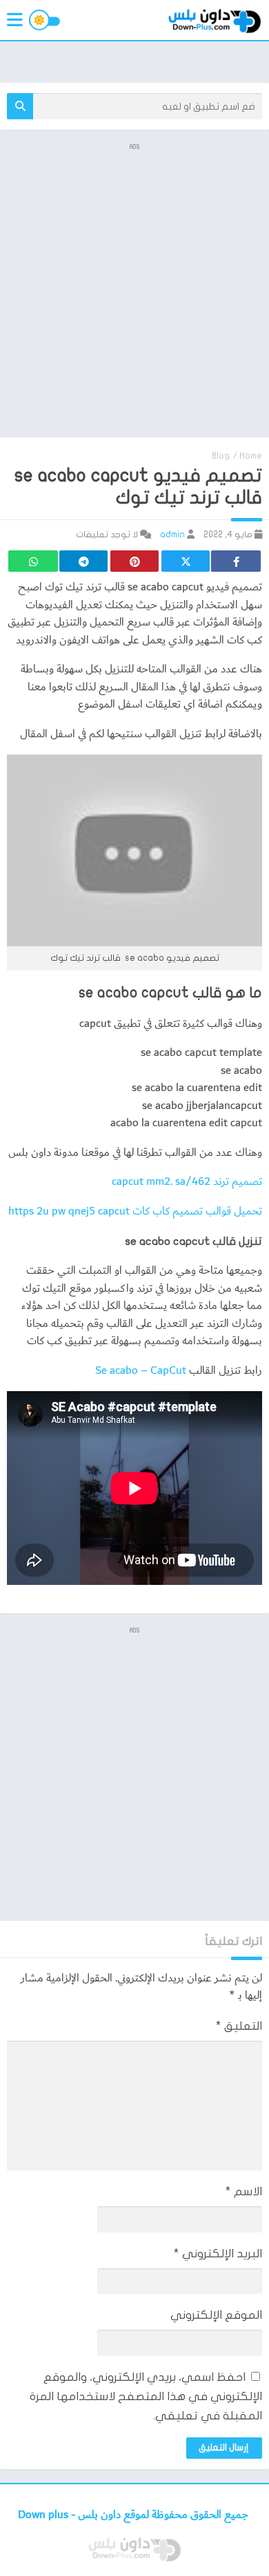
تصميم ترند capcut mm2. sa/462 (187, 1182)
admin (172, 535)
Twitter (186, 561)
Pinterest (134, 561)
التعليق (239, 2026)
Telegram (83, 561)
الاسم (244, 2191)
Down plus (44, 2515)
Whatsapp (33, 561)
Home (251, 456)
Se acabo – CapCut (139, 1371)
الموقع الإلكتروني (216, 2315)
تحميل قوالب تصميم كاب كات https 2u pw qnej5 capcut (135, 1211)
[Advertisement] (134, 289)
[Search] (20, 106)
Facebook (236, 561)
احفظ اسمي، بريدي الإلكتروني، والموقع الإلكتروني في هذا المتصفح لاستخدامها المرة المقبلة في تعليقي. (146, 2396)
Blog (221, 456)
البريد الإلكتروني (218, 2254)
